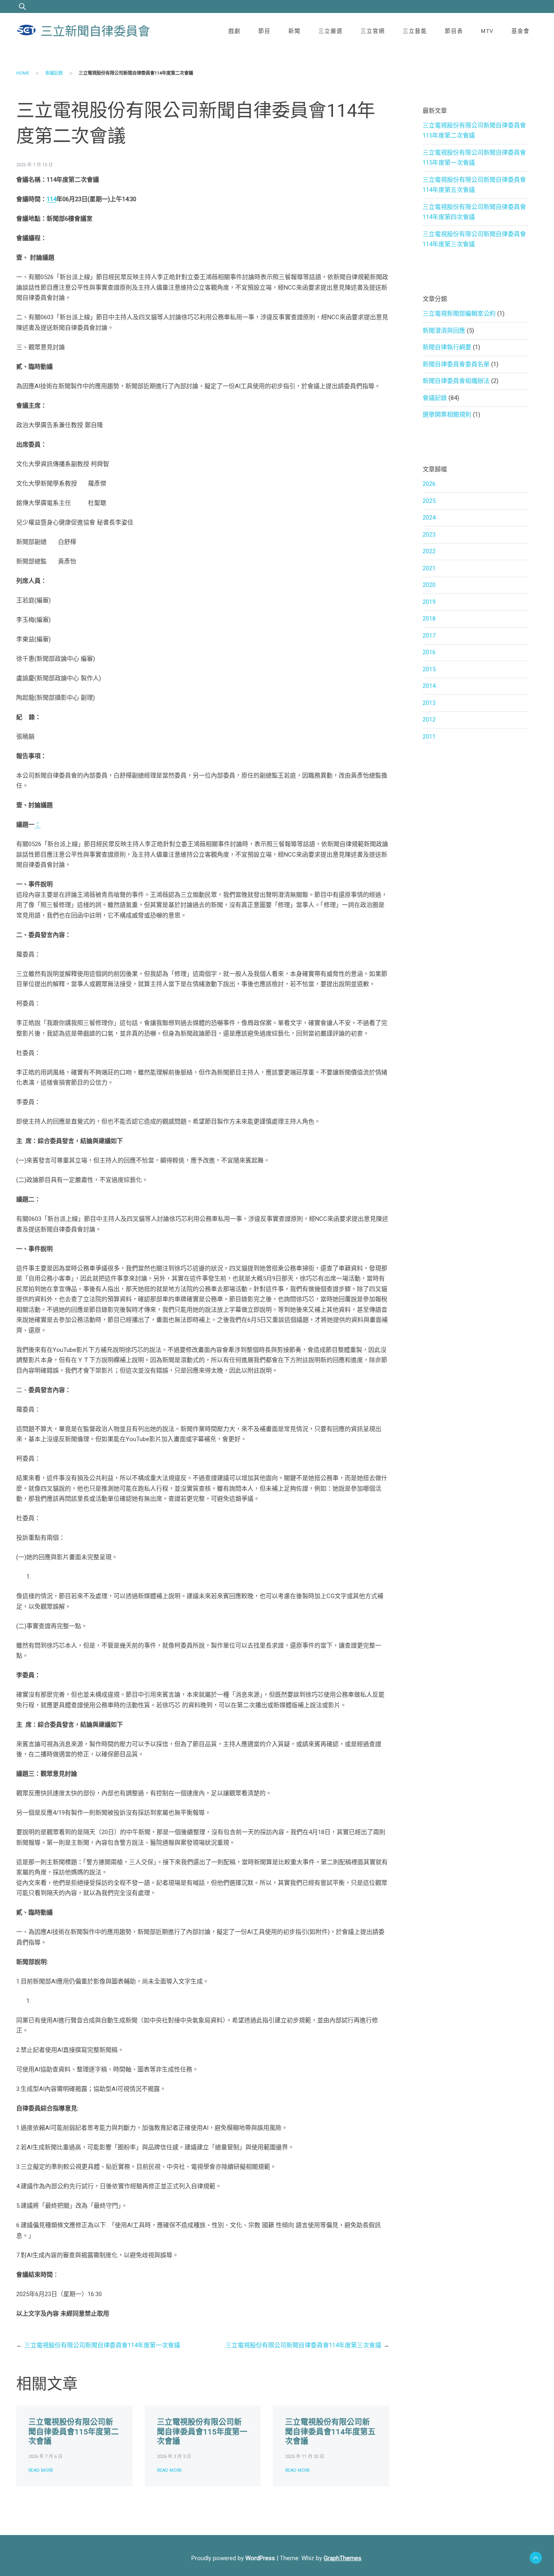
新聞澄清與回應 (444, 331)
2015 (429, 669)
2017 (429, 636)
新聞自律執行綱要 (447, 347)
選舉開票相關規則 (447, 415)
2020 (429, 585)
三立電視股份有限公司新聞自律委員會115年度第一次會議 (202, 2432)
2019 (429, 602)
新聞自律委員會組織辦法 (456, 381)
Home (23, 73)
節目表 (454, 31)
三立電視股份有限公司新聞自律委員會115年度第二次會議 (74, 2432)
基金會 (521, 31)
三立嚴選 (331, 31)
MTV (487, 31)
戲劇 (234, 31)
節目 (264, 31)
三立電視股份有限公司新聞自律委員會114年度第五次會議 (330, 2432)
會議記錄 (54, 73)
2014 (429, 686)
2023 (429, 535)
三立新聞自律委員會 (95, 31)
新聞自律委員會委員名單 (456, 364)
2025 (429, 501)
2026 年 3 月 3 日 (174, 2457)
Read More (41, 2470)
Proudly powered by (233, 2558)
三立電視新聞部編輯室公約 (459, 314)
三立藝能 (415, 31)
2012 (429, 720)
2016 (429, 652)
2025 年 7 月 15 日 (34, 165)
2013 (429, 703)
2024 (429, 518)
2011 (429, 737)
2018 (429, 619)
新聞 (294, 31)
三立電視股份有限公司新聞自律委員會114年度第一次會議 (102, 2345)
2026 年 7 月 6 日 (45, 2457)
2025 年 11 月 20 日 (305, 2457)
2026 (429, 484)
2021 (429, 568)
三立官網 (373, 31)
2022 (429, 551)
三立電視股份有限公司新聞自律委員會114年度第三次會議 (303, 2345)
